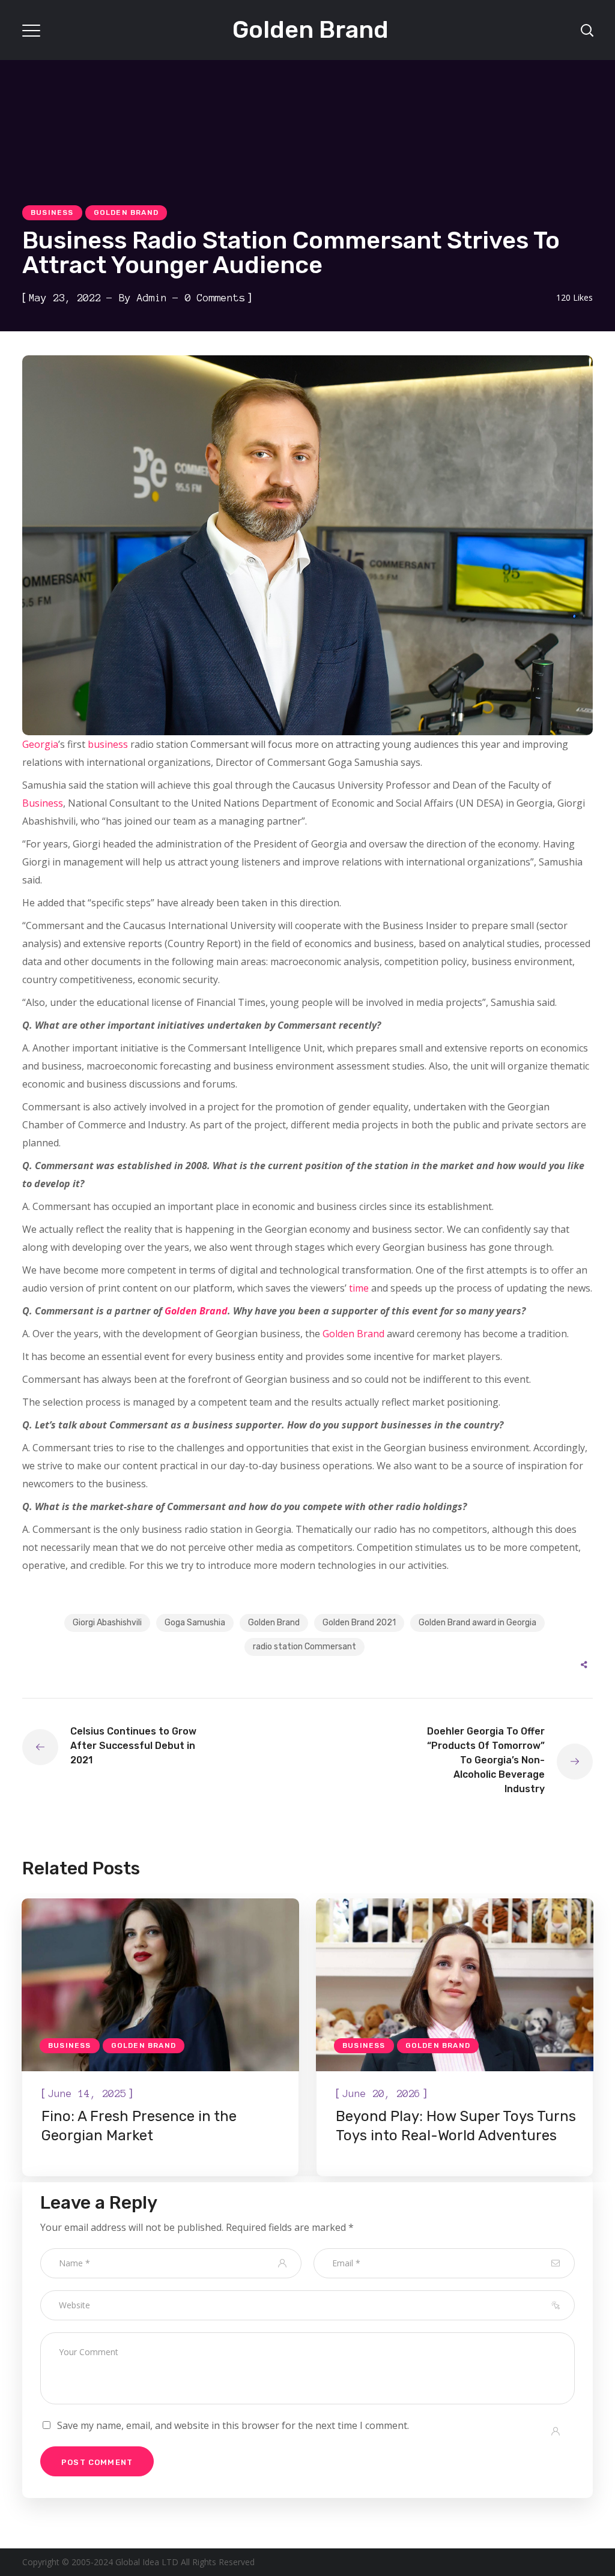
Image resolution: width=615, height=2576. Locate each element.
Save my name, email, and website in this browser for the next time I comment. (233, 2425)
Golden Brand (126, 212)
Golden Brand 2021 (359, 1623)
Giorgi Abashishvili (107, 1623)
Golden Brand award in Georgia (477, 1623)
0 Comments (215, 298)
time (359, 1288)
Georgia (40, 744)
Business (52, 212)
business (108, 744)
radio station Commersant (304, 1647)
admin (152, 298)
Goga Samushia (195, 1623)
